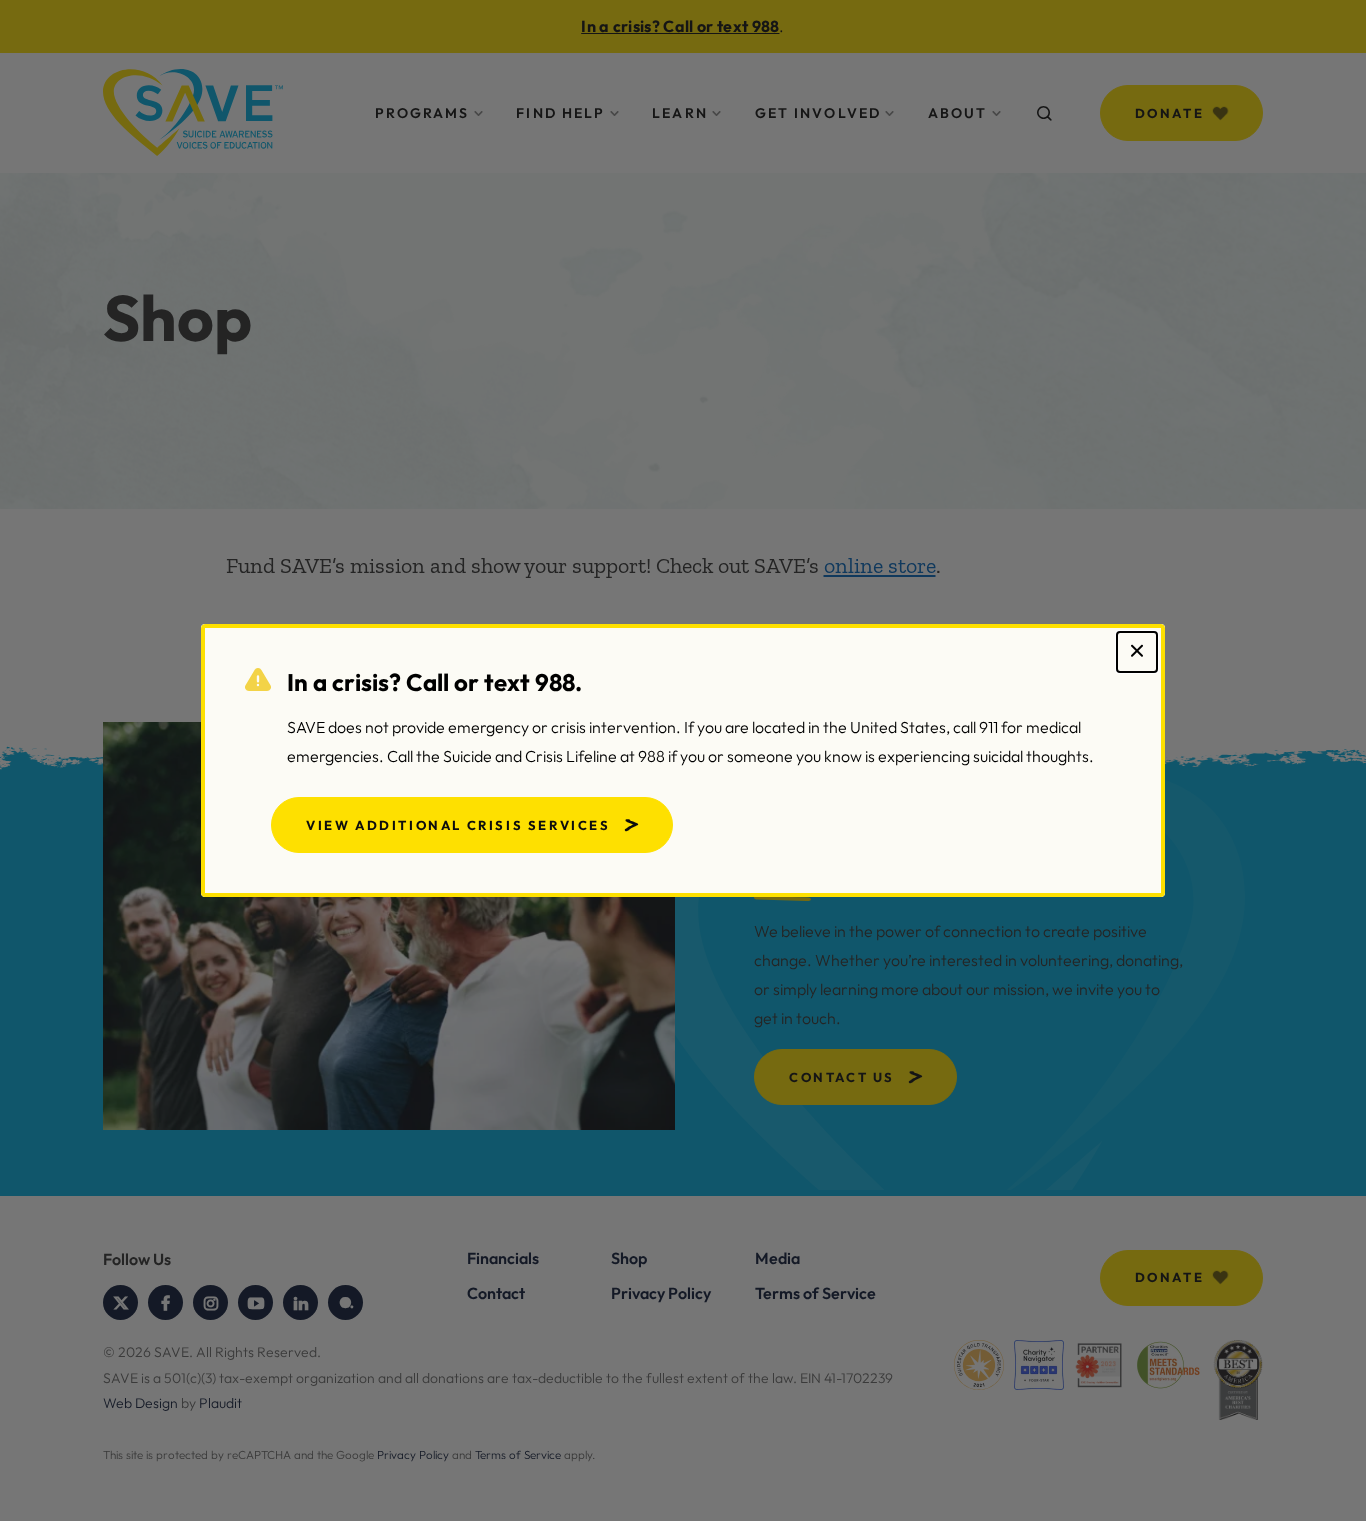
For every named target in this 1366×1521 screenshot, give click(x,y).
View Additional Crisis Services (458, 825)
